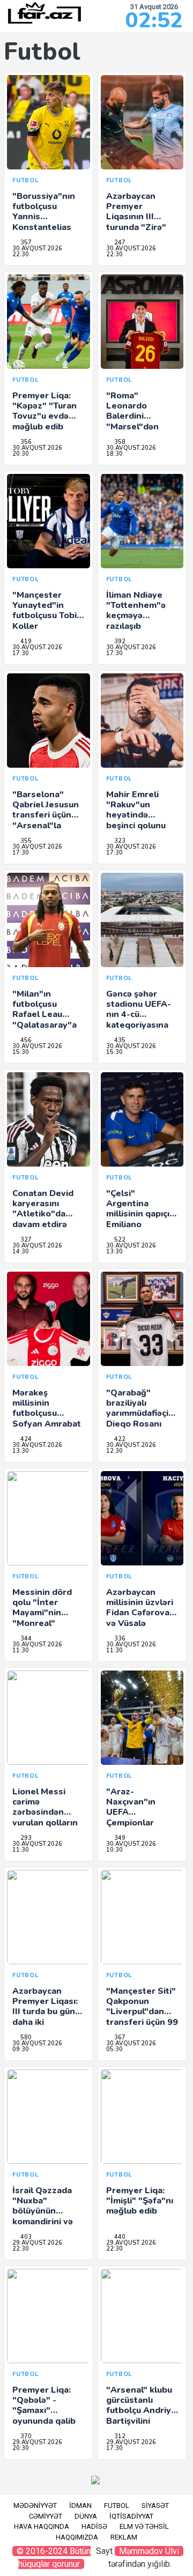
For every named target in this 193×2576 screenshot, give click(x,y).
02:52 (154, 20)
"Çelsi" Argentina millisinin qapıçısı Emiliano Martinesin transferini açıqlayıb (141, 1224)
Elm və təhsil (144, 2526)
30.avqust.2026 (37, 248)
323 (119, 841)
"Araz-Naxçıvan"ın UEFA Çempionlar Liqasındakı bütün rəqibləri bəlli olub (137, 1822)
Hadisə (94, 2526)
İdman (80, 2506)
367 (119, 2037)
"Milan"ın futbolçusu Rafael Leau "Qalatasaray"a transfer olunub (45, 1015)
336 (119, 1639)
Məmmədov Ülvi (149, 2551)
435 (119, 1040)
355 (25, 841)
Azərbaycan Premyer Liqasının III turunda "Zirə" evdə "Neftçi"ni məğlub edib (138, 222)
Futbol (117, 2506)
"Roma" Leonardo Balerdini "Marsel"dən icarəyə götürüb (139, 416)
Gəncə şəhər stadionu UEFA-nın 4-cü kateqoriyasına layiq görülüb (139, 1015)
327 (25, 1240)
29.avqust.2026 (37, 2243)
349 (119, 1838)
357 (25, 243)
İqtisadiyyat (131, 2516)
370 (25, 2436)
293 (25, 1838)
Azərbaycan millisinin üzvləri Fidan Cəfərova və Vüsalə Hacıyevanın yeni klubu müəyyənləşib (141, 1623)
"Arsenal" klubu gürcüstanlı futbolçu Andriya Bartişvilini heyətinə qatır (141, 2411)
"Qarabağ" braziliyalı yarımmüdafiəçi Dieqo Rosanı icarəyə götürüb (139, 1413)
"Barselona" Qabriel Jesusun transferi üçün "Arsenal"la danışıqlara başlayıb (46, 820)
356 (25, 442)
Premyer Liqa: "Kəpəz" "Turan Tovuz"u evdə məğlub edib (44, 411)
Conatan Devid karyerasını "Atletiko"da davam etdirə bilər (43, 1214)
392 (119, 641)
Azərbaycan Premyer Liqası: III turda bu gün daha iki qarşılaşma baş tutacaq (45, 2017)
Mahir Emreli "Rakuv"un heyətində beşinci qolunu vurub (136, 815)
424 (25, 1439)
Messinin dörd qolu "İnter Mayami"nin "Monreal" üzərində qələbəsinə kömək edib (42, 1623)
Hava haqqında (42, 2526)
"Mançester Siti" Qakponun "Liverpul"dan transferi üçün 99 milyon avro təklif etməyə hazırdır (142, 2022)
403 (25, 2237)
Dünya (86, 2516)
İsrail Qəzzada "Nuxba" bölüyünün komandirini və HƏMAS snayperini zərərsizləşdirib (44, 2221)
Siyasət (155, 2506)
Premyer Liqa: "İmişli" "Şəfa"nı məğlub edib (140, 2201)
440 (119, 2237)
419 (25, 641)
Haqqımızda (77, 2537)
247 (119, 243)
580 (25, 2037)
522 (119, 1240)
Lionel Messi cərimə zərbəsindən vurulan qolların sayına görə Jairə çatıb (47, 1817)
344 (25, 1639)
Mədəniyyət (35, 2506)
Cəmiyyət (46, 2516)
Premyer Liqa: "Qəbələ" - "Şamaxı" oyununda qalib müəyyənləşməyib (49, 2411)
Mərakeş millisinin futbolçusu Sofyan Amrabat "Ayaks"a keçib (47, 1413)
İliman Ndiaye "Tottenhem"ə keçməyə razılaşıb (136, 611)
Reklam (124, 2537)
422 (119, 1439)
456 (25, 1040)
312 (119, 2436)
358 (119, 442)
